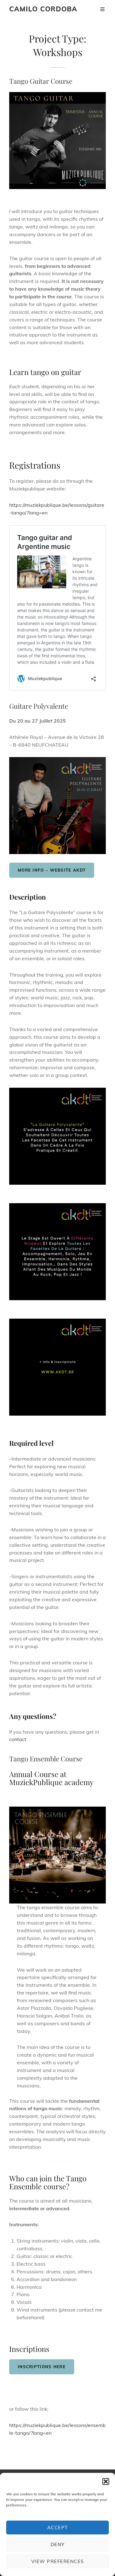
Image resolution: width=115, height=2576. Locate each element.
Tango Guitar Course (41, 81)
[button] (106, 2481)
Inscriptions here (42, 2367)
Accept (58, 2528)
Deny (58, 2544)
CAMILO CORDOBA (43, 9)
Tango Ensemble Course (46, 1759)
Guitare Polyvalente (39, 706)
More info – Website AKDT (52, 870)
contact (18, 1739)
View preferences (58, 2561)
